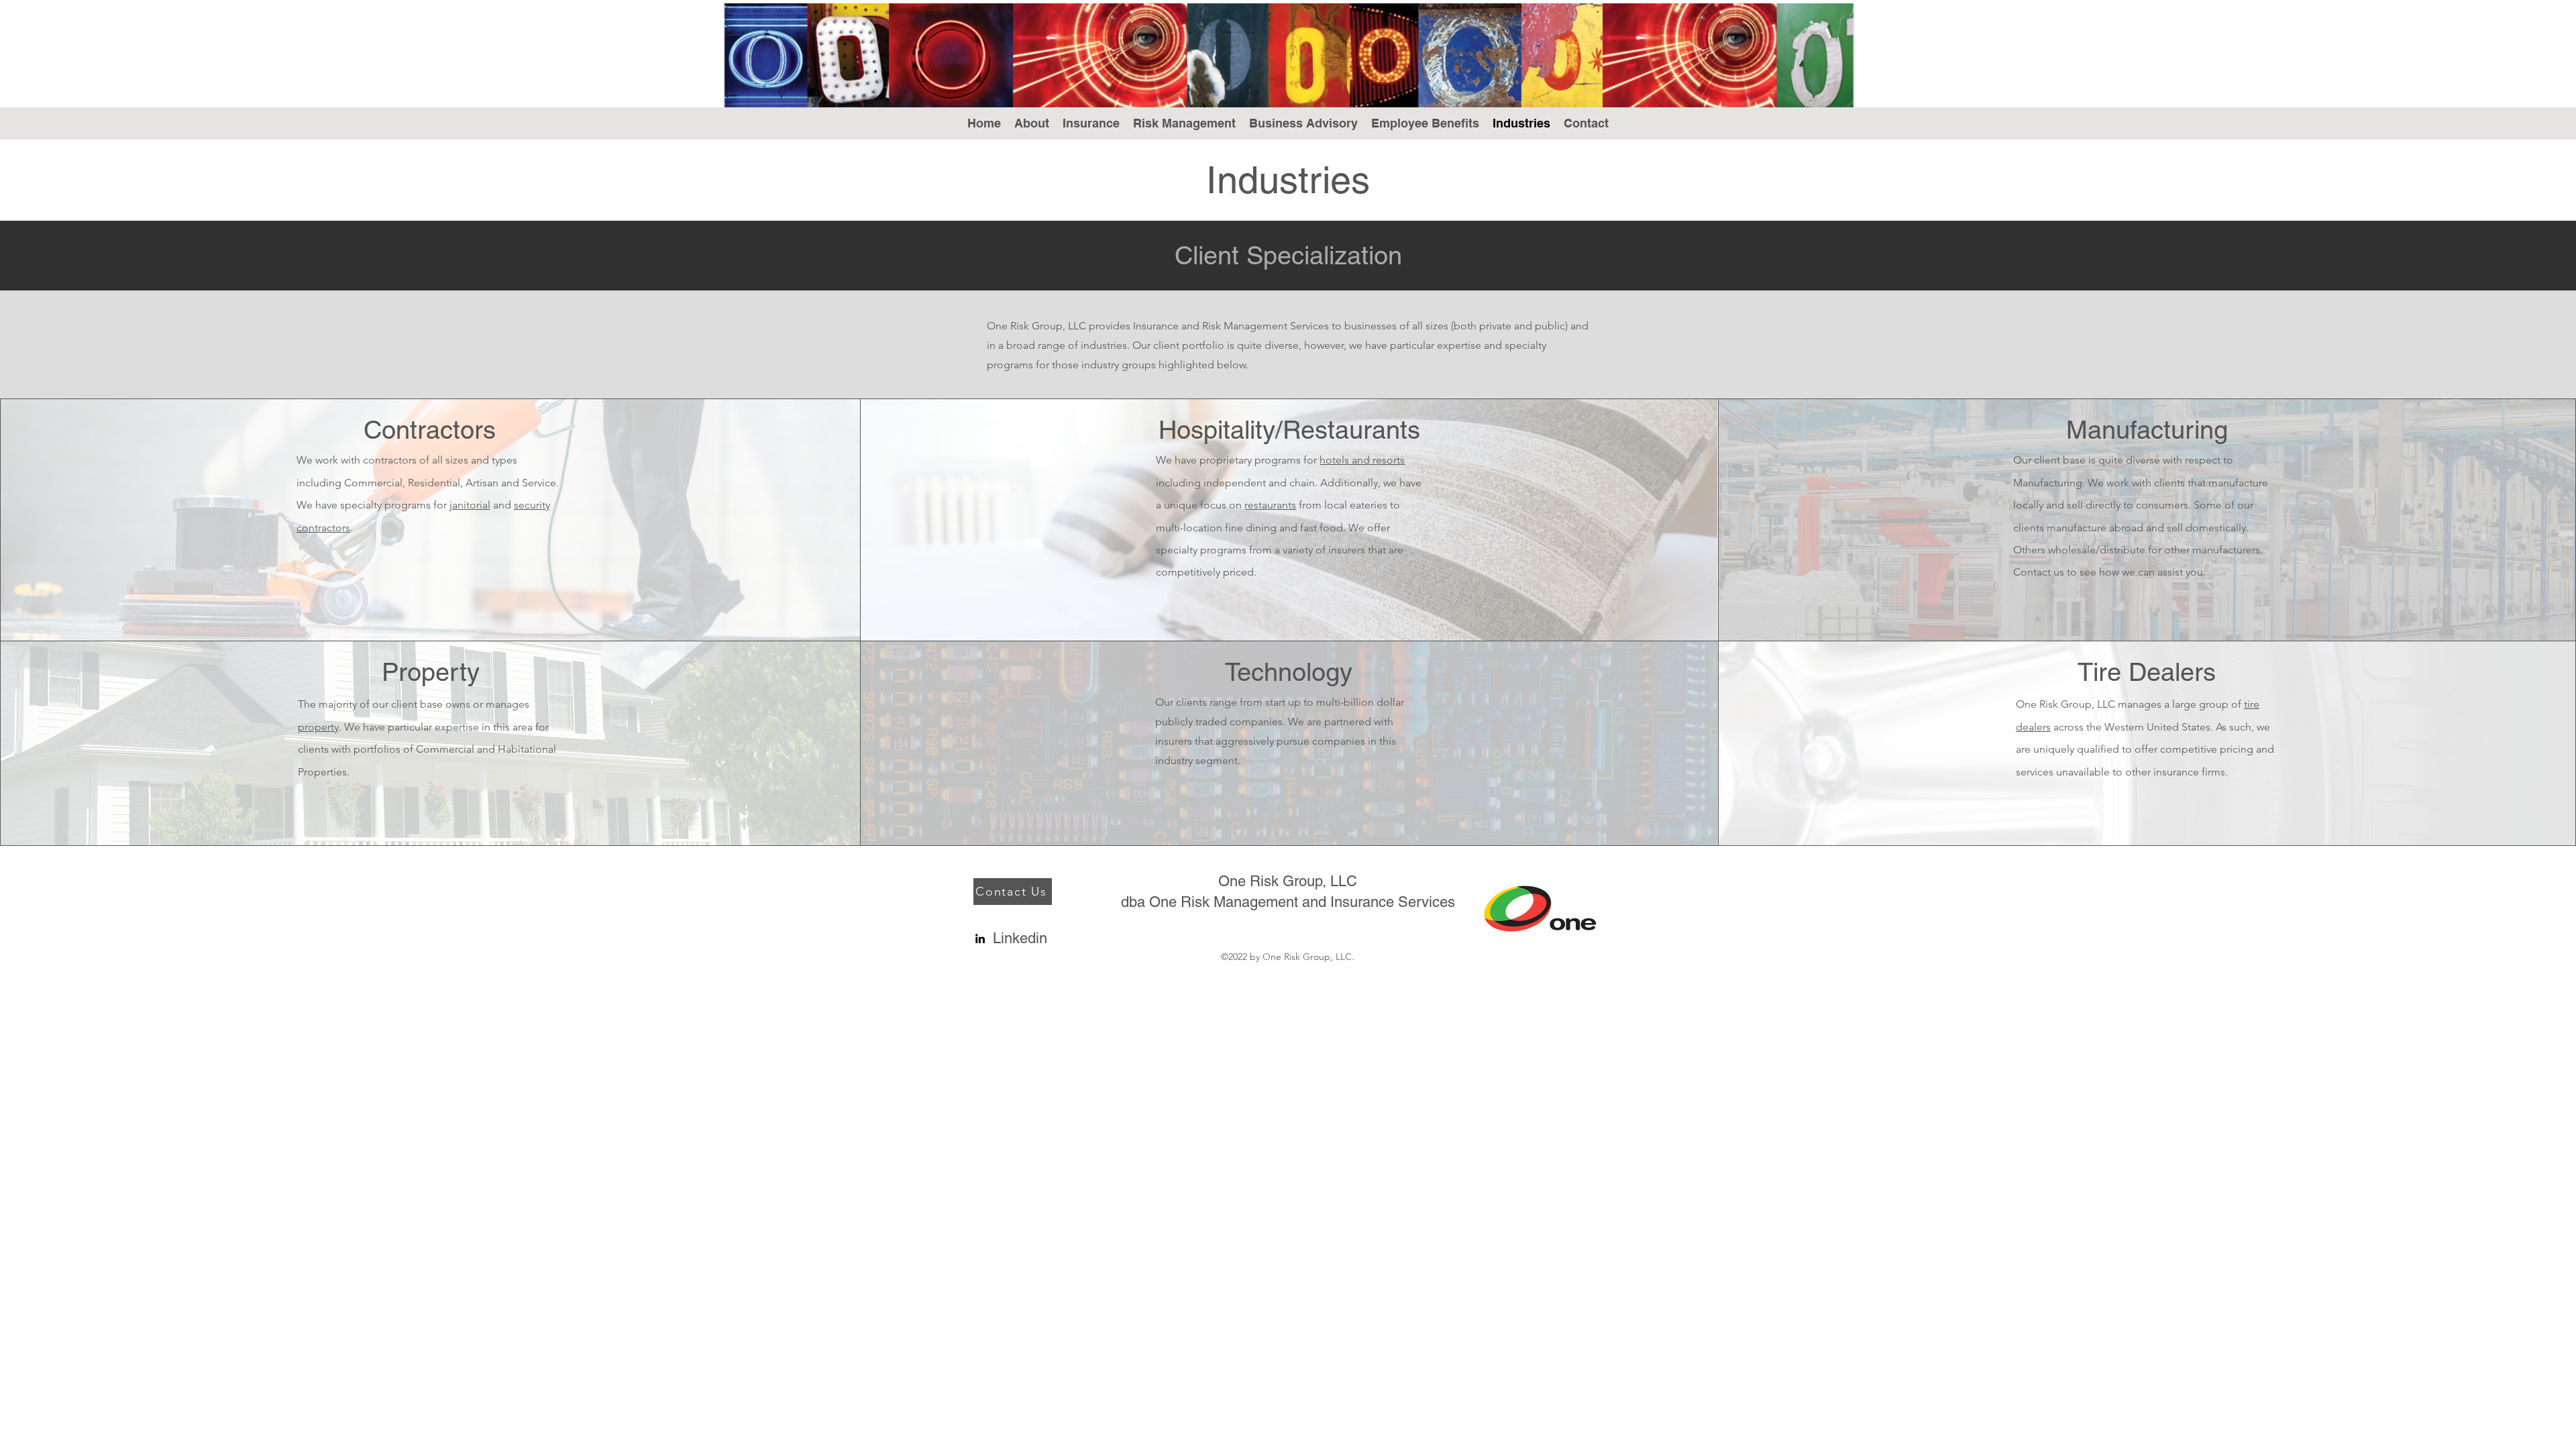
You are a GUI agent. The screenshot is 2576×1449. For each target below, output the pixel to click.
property (318, 727)
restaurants (1270, 505)
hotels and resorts (1362, 460)
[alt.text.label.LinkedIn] (980, 938)
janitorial (470, 505)
